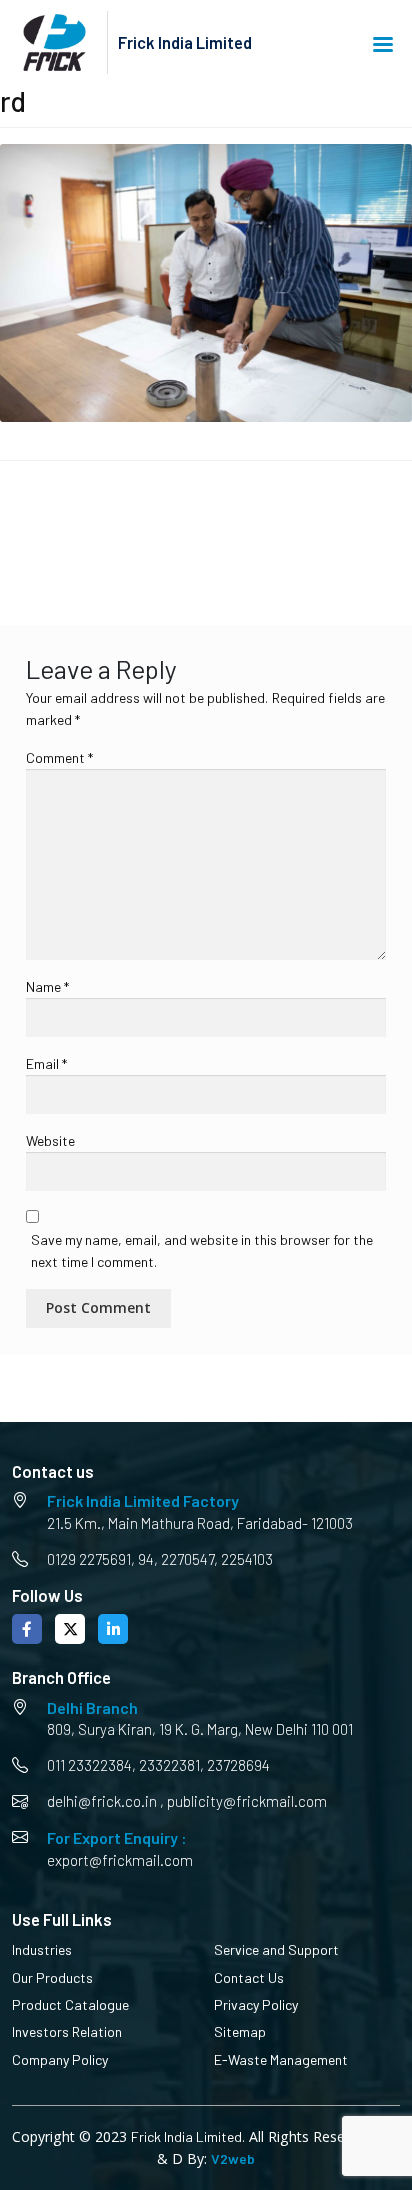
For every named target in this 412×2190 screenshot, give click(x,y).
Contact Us (249, 1977)
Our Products (52, 1977)
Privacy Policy (256, 2004)
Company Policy (60, 2059)
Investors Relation (67, 2031)
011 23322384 (89, 1765)
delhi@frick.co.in (102, 1801)
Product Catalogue (70, 2004)
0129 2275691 (89, 1559)
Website (50, 1140)
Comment (59, 757)
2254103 (247, 1559)
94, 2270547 (176, 1559)
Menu (386, 43)
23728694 (238, 1765)
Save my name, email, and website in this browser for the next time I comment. (202, 1250)
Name (47, 986)
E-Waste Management (281, 2059)
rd (31, 530)
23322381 (169, 1765)
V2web (233, 2158)
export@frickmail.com (120, 1860)
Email (46, 1063)
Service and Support (276, 1949)
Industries (42, 1949)
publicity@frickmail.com (247, 1801)
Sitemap (240, 2031)
